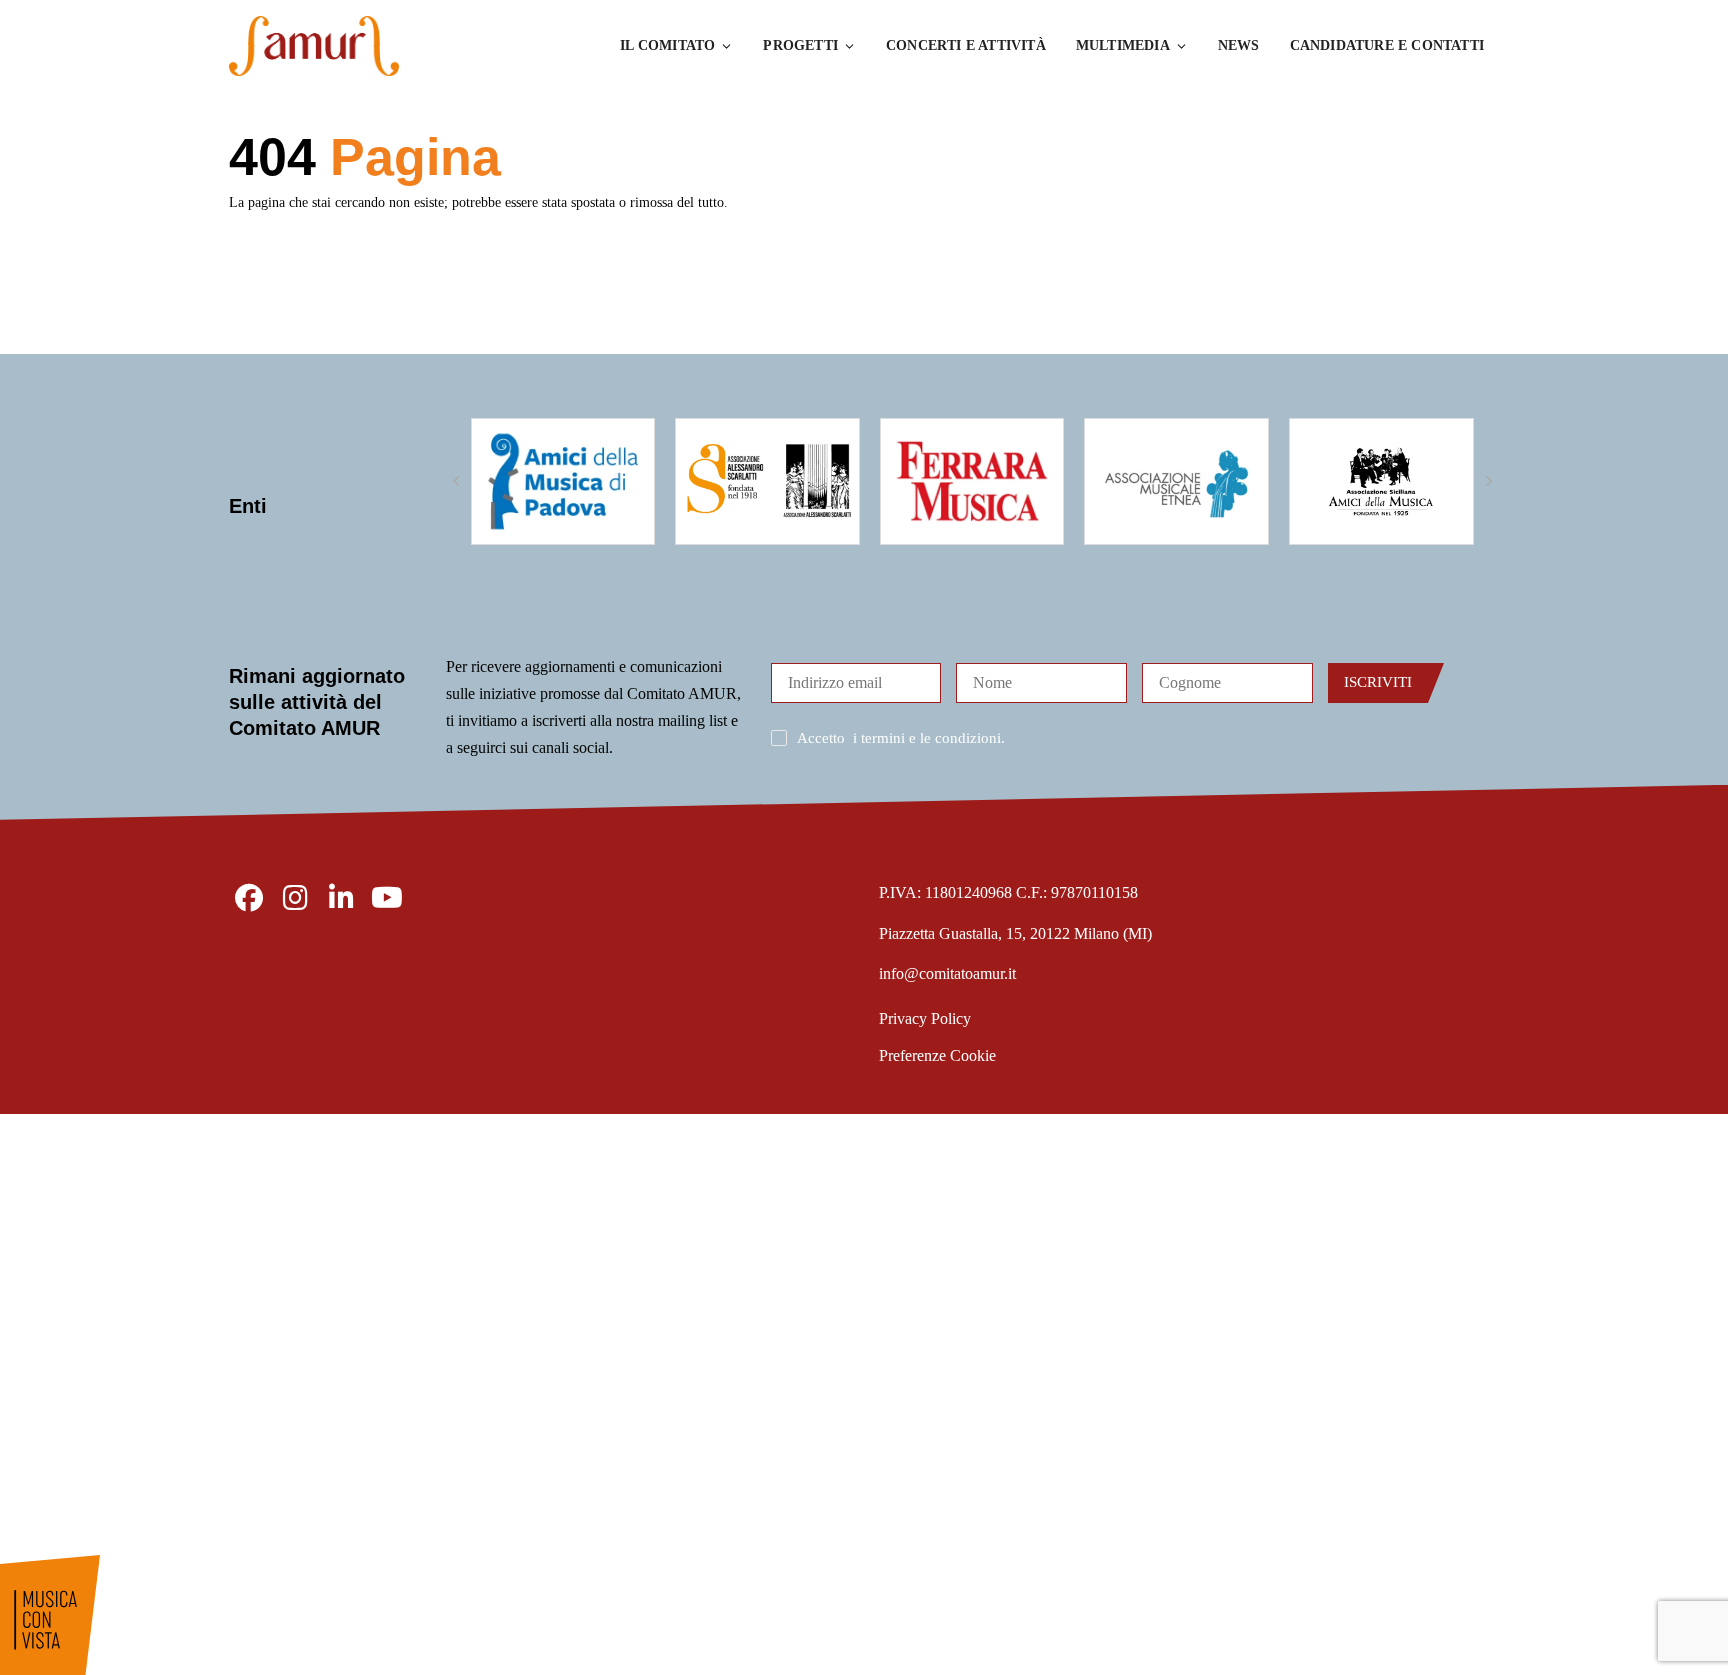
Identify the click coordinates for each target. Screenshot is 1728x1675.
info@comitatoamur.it (947, 973)
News (1239, 45)
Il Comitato (667, 45)
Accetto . (901, 738)
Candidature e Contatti (1387, 45)
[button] (456, 481)
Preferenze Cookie (937, 1055)
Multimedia (1123, 45)
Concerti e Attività (966, 45)
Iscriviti (1378, 682)
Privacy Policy (925, 1018)
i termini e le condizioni (927, 738)
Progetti (800, 45)
